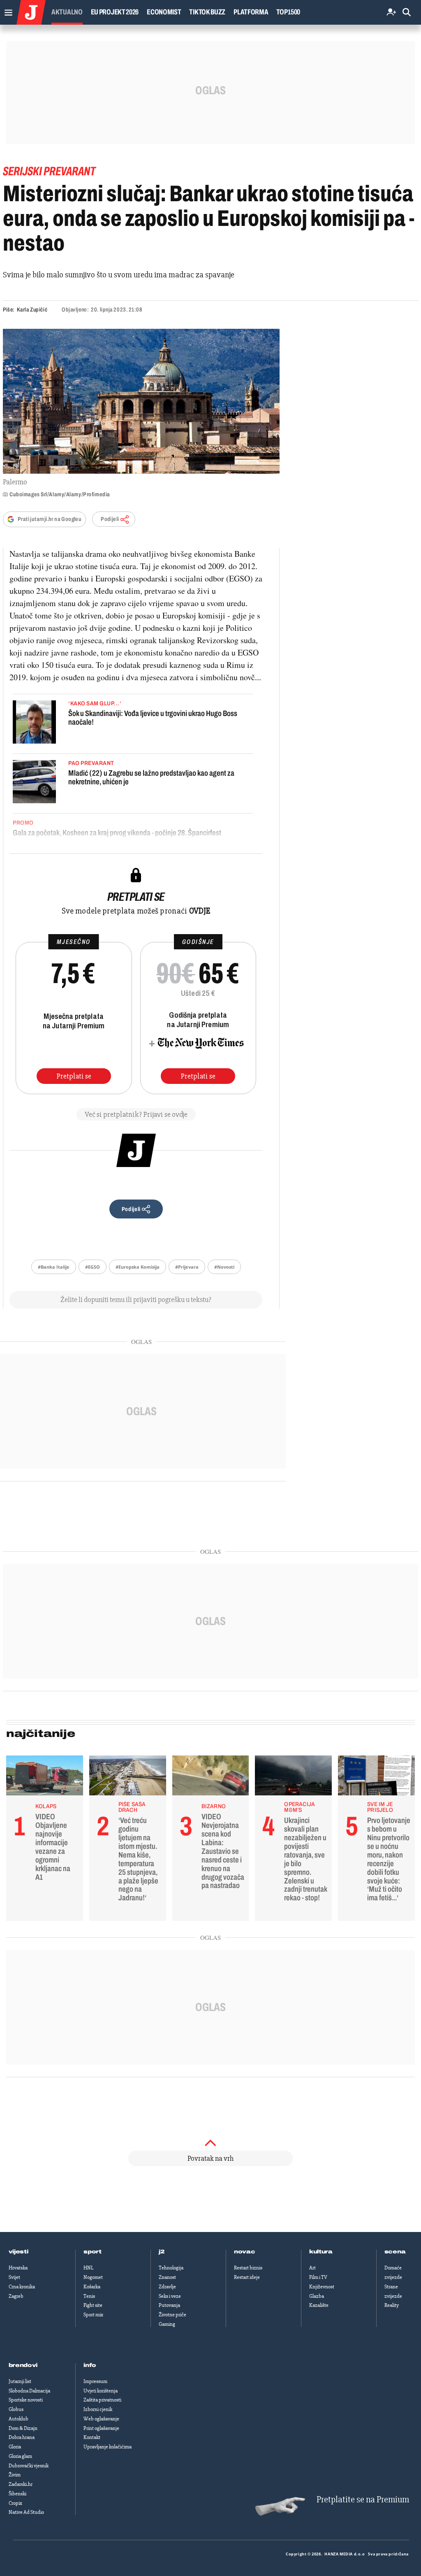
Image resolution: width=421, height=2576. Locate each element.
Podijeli (110, 519)
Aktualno (67, 12)
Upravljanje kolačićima (108, 2447)
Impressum (95, 2381)
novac (245, 2252)
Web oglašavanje (101, 2419)
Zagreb (16, 2296)
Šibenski (17, 2494)
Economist (164, 12)
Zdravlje (167, 2287)
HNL (88, 2268)
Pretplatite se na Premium (363, 2500)
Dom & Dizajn (23, 2428)
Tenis (89, 2296)
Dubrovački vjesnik (29, 2466)
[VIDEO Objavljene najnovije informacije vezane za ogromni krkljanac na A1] (45, 1778)
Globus (16, 2409)
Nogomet (93, 2277)
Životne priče (172, 2315)
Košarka (92, 2287)
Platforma (251, 12)
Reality (392, 2305)
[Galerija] (141, 401)
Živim (15, 2475)
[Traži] (407, 13)
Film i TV (318, 2277)
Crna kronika (22, 2287)
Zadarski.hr (21, 2484)
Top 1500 (288, 12)
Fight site (93, 2305)
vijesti (19, 2252)
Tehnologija (171, 2268)
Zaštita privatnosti (102, 2400)
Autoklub (19, 2419)
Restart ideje (247, 2277)
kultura (321, 2252)
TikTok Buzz (207, 12)
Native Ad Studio (26, 2512)
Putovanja (169, 2305)
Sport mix (93, 2315)
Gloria (15, 2447)
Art (312, 2268)
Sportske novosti (26, 2400)
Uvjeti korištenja (101, 2391)
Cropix (15, 2503)
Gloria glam (20, 2456)
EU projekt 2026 (115, 12)
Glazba (317, 2296)
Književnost (322, 2287)
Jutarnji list (20, 2381)
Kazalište (319, 2305)
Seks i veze (170, 2296)
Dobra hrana (22, 2437)
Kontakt (92, 2437)
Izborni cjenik (98, 2409)
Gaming (167, 2324)
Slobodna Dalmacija (29, 2391)
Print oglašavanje (101, 2428)
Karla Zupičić (32, 310)
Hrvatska (18, 2268)
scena (395, 2252)
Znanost (167, 2277)
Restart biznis (248, 2268)
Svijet (14, 2277)
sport (93, 2252)
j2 (162, 2252)
